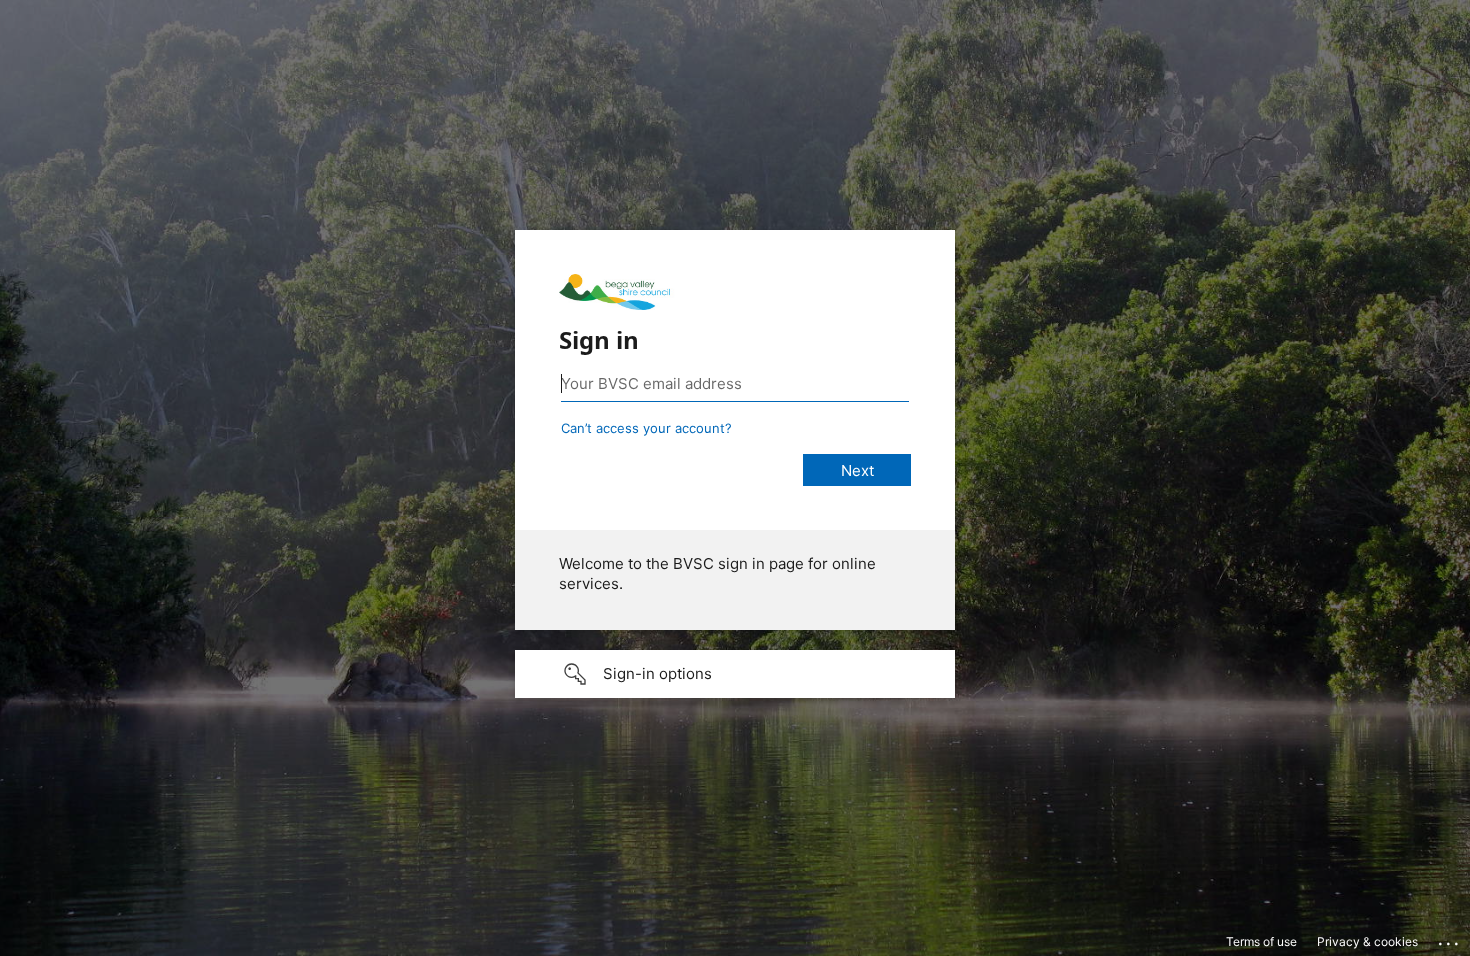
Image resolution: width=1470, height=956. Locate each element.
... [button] (1450, 939)
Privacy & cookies (1367, 941)
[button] (735, 674)
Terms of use (1261, 941)
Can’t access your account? (646, 428)
